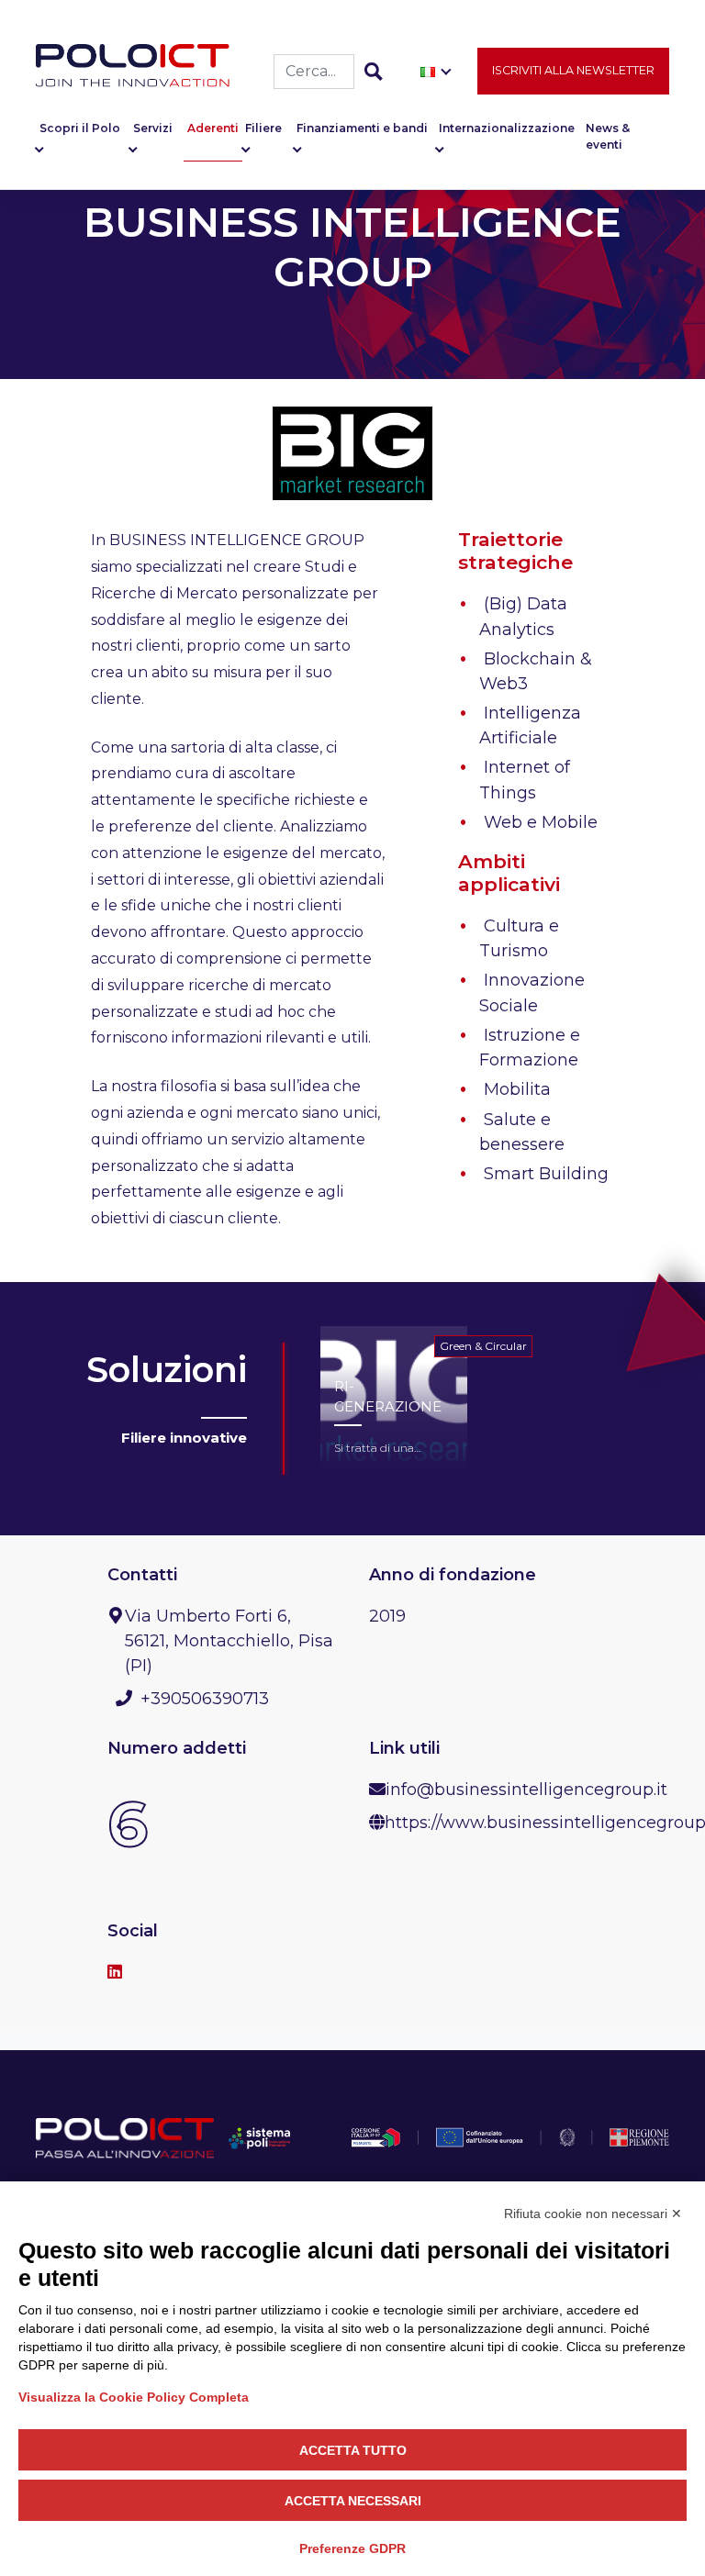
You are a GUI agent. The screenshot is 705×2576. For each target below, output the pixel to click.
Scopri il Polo (80, 128)
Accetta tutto (353, 2450)
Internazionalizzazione (507, 128)
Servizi (153, 128)
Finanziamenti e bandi (362, 128)
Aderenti (213, 128)
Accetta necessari (353, 2501)
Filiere (263, 128)
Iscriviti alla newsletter (573, 70)
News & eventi (608, 136)
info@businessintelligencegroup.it (526, 1790)
